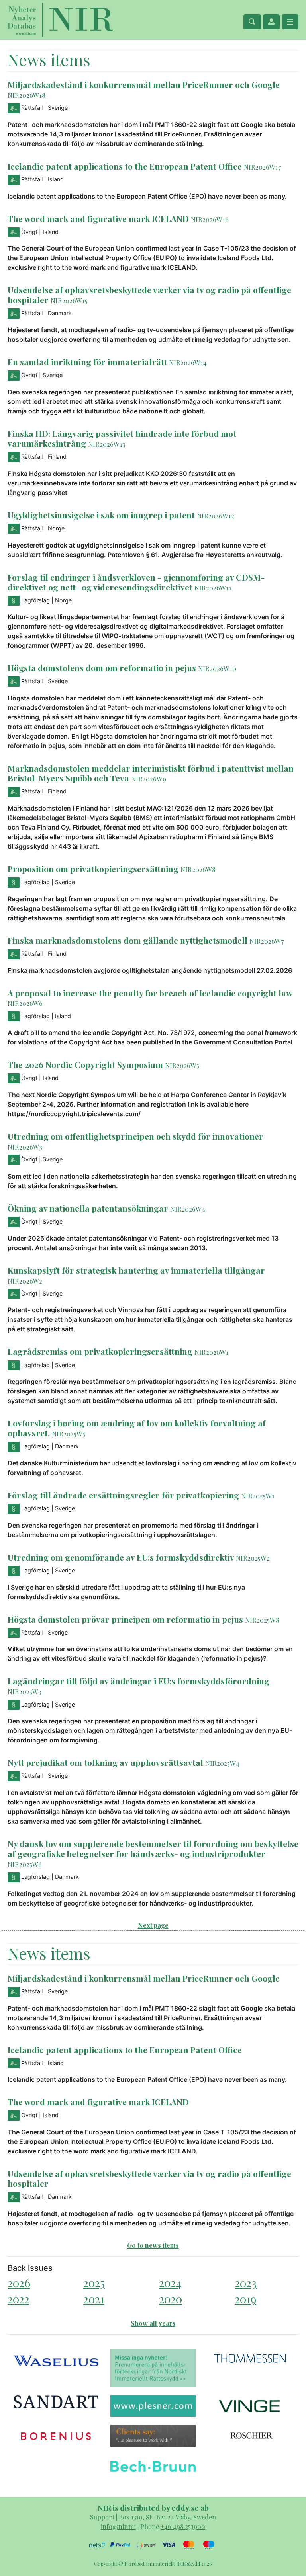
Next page (153, 1925)
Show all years (153, 2323)
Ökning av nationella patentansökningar (88, 1208)
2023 (246, 2283)
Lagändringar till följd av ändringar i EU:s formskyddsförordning (138, 1681)
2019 (245, 2299)
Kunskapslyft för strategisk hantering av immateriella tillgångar (136, 1270)
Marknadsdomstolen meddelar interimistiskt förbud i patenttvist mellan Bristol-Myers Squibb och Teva (151, 773)
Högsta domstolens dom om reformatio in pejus (102, 668)
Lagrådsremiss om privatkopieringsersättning (100, 1351)
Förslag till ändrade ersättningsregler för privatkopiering (123, 1495)
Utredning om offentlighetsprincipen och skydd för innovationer (135, 1136)
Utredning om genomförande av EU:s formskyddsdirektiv (121, 1557)
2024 (170, 2283)
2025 (94, 2283)
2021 (94, 2299)
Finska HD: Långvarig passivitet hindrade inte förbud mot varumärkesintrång (122, 438)
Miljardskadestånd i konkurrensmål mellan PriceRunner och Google (144, 84)
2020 (171, 2299)
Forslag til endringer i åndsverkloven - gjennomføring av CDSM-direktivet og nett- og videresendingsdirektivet (136, 582)
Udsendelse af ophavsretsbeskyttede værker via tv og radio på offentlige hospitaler (149, 295)
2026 (19, 2283)
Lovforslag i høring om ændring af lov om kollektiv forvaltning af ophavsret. (137, 1428)
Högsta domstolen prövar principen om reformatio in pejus (125, 1619)
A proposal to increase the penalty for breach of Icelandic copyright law (150, 993)
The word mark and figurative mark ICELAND (98, 218)
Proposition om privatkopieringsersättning (93, 869)
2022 (19, 2299)
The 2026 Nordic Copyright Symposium (86, 1064)
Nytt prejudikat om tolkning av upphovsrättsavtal (105, 1762)
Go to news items (153, 2245)
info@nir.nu (118, 2526)
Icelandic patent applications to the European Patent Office (126, 166)
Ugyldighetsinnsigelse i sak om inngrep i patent (101, 515)
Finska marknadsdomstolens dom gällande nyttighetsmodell (127, 940)
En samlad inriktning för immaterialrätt (87, 362)
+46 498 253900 (183, 2526)
